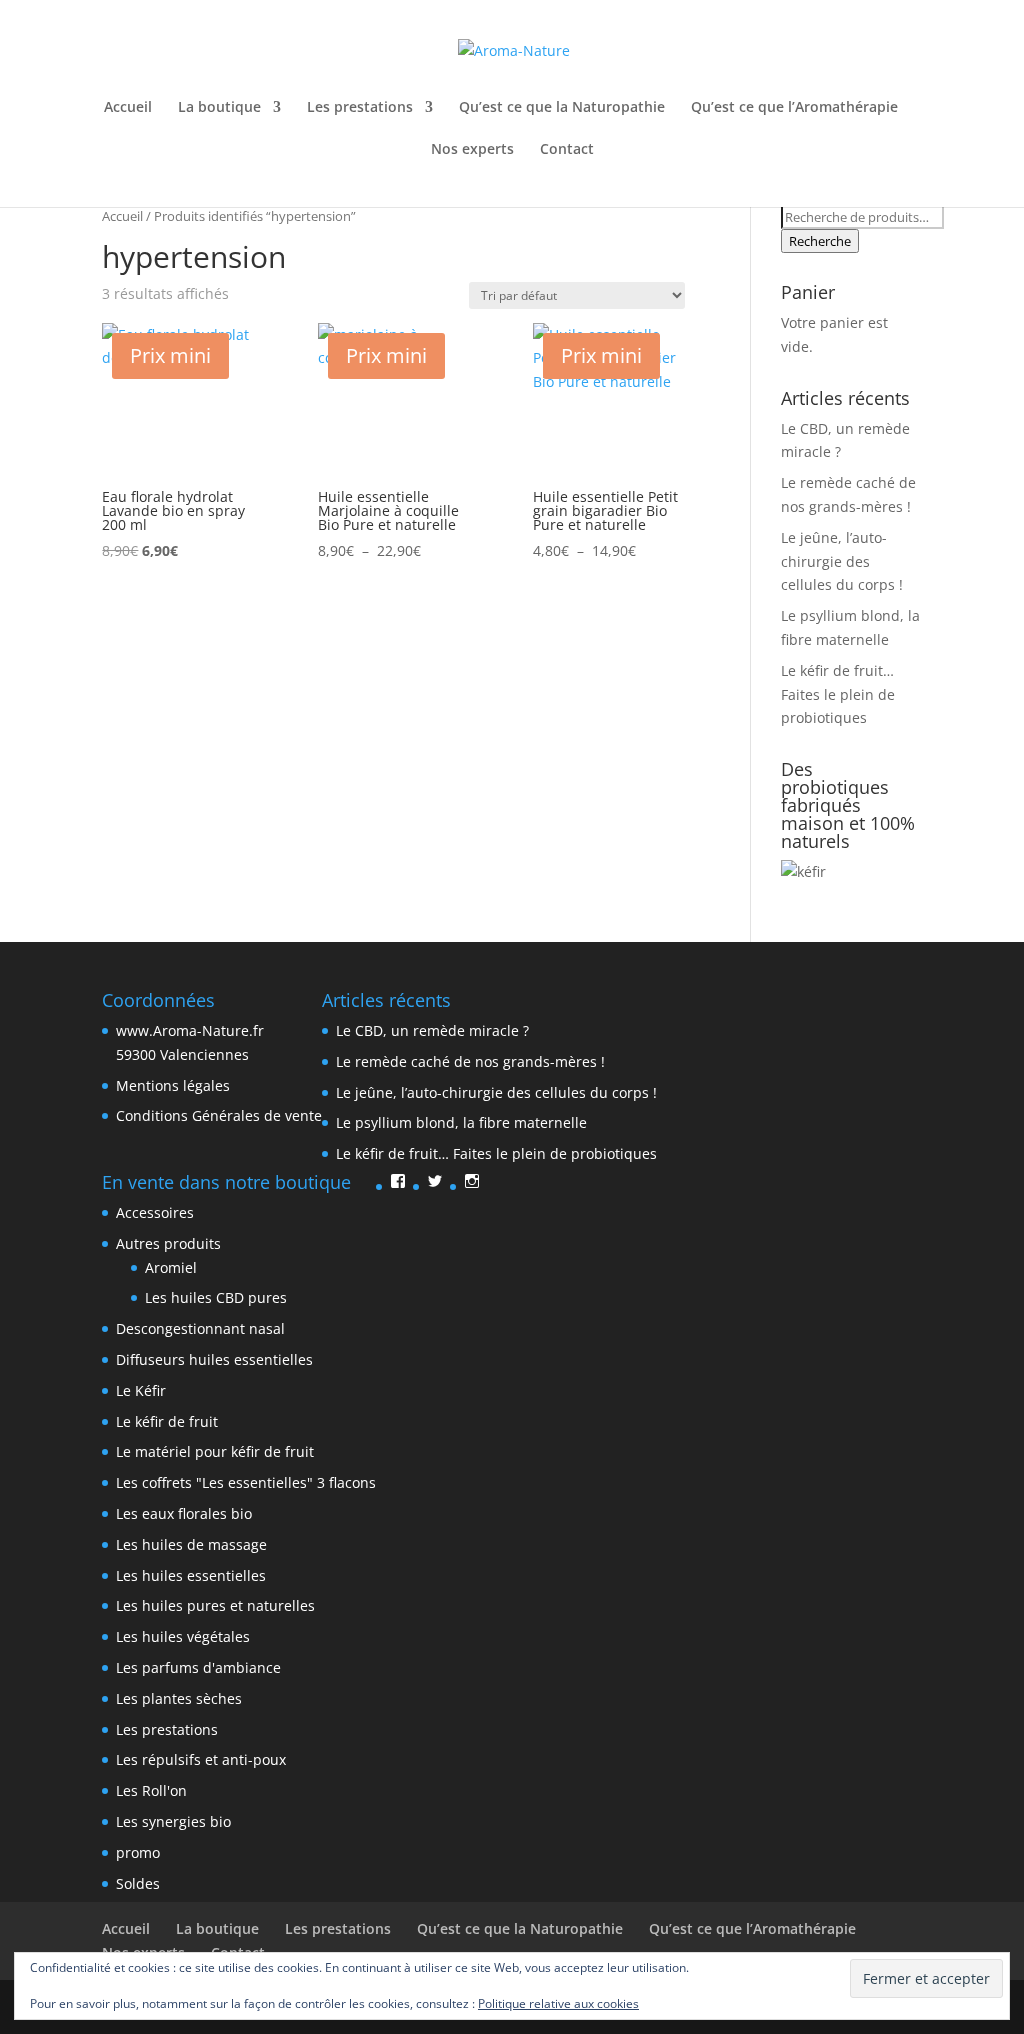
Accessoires (155, 1212)
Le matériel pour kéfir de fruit (215, 1451)
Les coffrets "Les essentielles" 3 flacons (246, 1482)
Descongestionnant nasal (200, 1328)
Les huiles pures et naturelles (215, 1605)
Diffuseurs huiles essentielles (214, 1359)
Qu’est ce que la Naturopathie (562, 108)
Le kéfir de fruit (167, 1421)
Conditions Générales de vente (219, 1115)
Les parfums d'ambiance (198, 1667)
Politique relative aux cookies (558, 2003)
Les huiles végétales (183, 1636)
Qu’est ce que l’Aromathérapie (794, 108)
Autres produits (168, 1243)
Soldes (138, 1883)
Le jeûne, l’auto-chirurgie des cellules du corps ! (842, 561)
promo (138, 1852)
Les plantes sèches (179, 1698)
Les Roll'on (151, 1790)
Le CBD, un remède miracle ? (432, 1030)
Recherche (820, 241)
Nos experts (472, 150)
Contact (567, 150)
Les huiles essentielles (191, 1575)
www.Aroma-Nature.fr (190, 1030)
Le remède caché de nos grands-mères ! (470, 1061)
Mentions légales (173, 1085)
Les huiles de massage (191, 1544)
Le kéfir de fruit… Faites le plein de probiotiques (838, 694)
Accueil (128, 108)
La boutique (219, 108)
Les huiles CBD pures (216, 1297)
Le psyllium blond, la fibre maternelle (461, 1122)
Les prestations (360, 108)
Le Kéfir (141, 1390)
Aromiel (171, 1267)
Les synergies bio (173, 1821)
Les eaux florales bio (184, 1513)
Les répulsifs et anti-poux (201, 1759)
